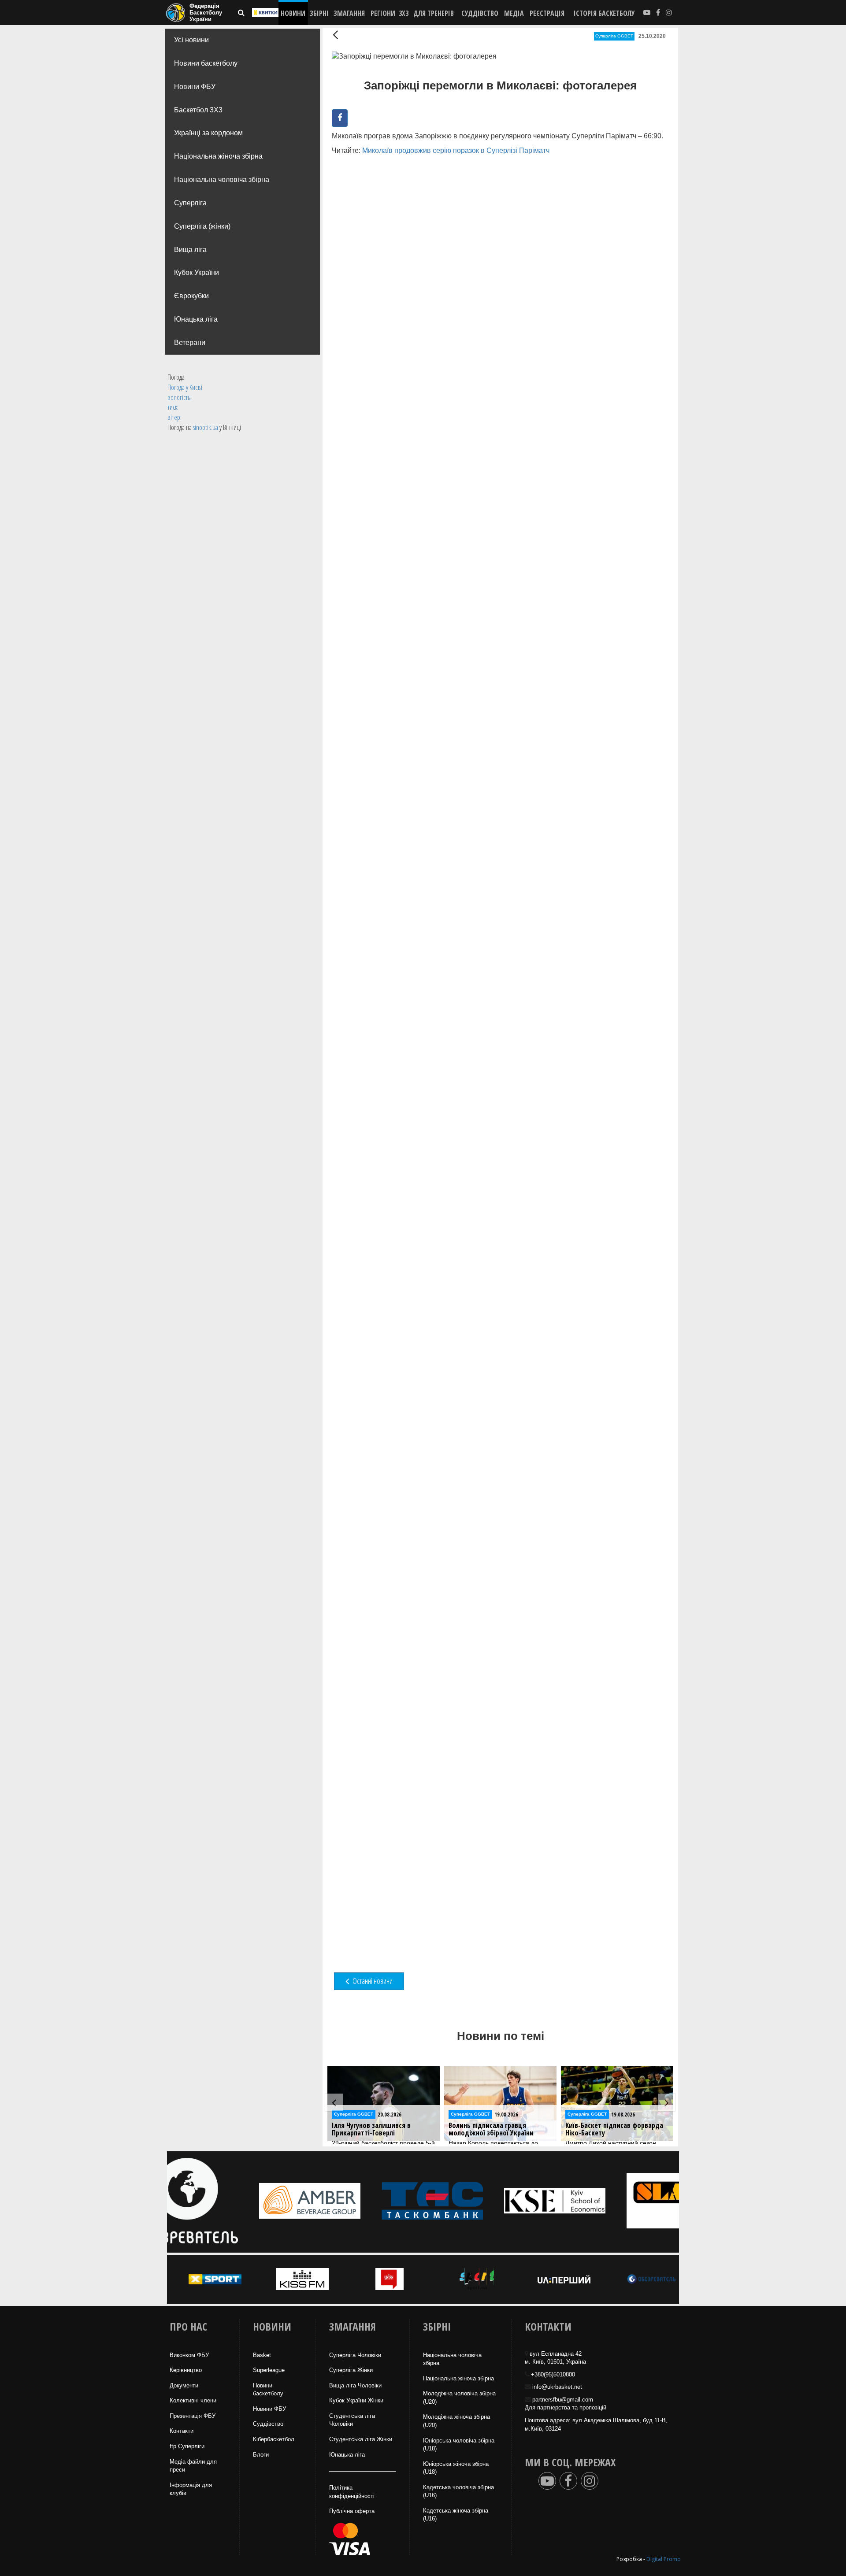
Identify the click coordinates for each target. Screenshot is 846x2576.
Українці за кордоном (208, 133)
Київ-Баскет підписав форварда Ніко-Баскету (497, 2129)
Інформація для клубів (191, 2489)
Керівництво (186, 2370)
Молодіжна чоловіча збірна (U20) (459, 2398)
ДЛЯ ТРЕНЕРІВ (434, 13)
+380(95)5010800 (553, 2374)
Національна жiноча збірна (458, 2378)
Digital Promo (664, 2559)
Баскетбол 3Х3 (198, 110)
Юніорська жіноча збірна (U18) (456, 2468)
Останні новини (372, 1981)
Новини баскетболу (206, 63)
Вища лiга (190, 250)
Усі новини (191, 40)
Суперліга (190, 203)
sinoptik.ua (206, 427)
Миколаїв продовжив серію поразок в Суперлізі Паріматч (456, 150)
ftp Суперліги (187, 2446)
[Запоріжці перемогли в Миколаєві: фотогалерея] (383, 211)
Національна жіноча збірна (218, 156)
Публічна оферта (352, 2511)
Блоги (261, 2455)
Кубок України (197, 272)
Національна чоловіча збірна (222, 180)
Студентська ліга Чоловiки (352, 2420)
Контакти (182, 2431)
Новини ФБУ (195, 87)
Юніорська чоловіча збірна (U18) (459, 2445)
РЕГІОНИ (383, 13)
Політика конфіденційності (352, 2492)
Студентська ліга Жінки (361, 2439)
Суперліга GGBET (614, 36)
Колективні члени (193, 2400)
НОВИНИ (293, 13)
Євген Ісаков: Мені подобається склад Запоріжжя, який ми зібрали (614, 2133)
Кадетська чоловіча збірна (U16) (458, 2491)
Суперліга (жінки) (202, 226)
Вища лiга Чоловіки (355, 2385)
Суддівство (268, 2424)
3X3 (404, 13)
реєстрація (547, 13)
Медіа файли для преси (193, 2466)
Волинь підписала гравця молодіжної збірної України (374, 2129)
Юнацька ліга (196, 319)
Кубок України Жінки (356, 2400)
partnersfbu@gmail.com (563, 2400)
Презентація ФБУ (193, 2416)
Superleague (269, 2370)
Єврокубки (191, 296)
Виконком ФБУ (189, 2355)
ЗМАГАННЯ (349, 13)
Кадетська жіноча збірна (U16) (456, 2515)
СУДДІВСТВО (480, 13)
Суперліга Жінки (351, 2370)
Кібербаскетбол (274, 2439)
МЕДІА (514, 13)
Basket (262, 2355)
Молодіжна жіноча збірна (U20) (456, 2421)
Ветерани (190, 343)
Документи (184, 2385)
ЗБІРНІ (319, 13)
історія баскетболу (604, 13)
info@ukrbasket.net (557, 2387)
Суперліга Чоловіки (355, 2355)
